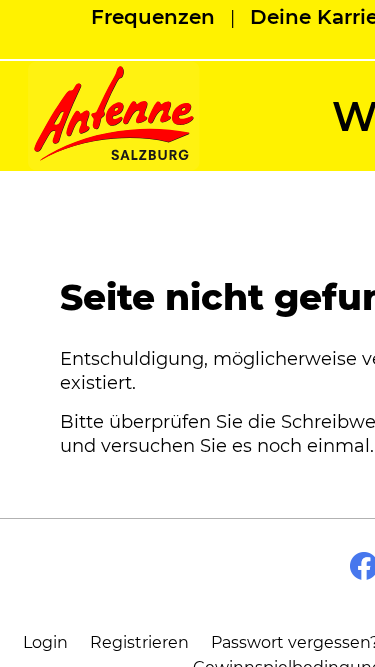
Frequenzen (153, 17)
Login (45, 642)
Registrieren (139, 642)
